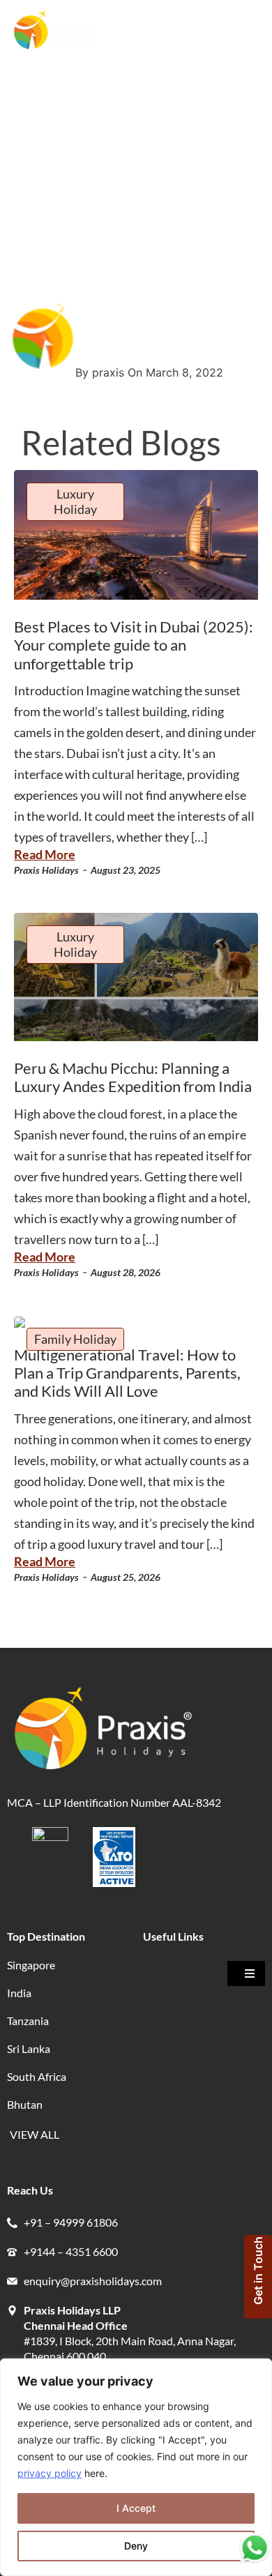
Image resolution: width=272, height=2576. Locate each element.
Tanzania (28, 2021)
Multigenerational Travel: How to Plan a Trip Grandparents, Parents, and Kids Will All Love (127, 1373)
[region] (136, 2467)
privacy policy (50, 2473)
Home (25, 123)
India (19, 1993)
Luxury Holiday (75, 501)
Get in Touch (258, 2271)
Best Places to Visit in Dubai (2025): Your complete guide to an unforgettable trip (134, 645)
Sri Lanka (29, 2048)
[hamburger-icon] (246, 32)
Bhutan (25, 2104)
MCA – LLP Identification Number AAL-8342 (115, 1802)
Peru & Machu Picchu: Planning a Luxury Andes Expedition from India (133, 1077)
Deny (136, 2546)
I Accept (136, 2508)
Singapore (31, 1965)
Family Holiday (75, 1339)
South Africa (37, 2076)
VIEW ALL (35, 2134)
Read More (45, 854)
